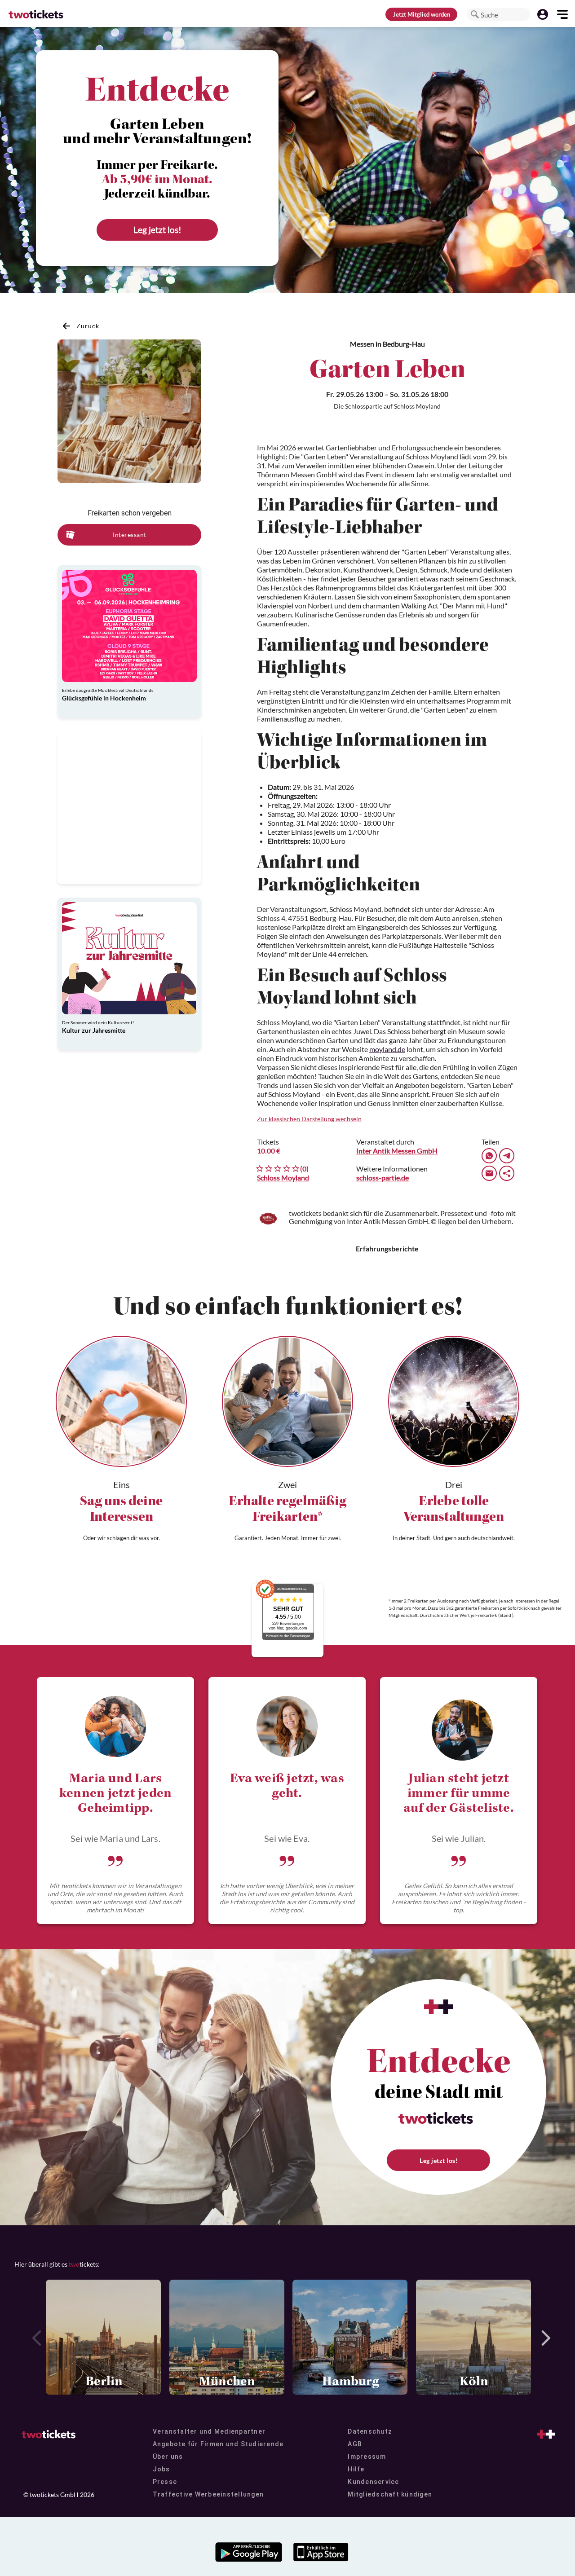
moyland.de (387, 1049)
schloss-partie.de (383, 1178)
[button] (475, 14)
